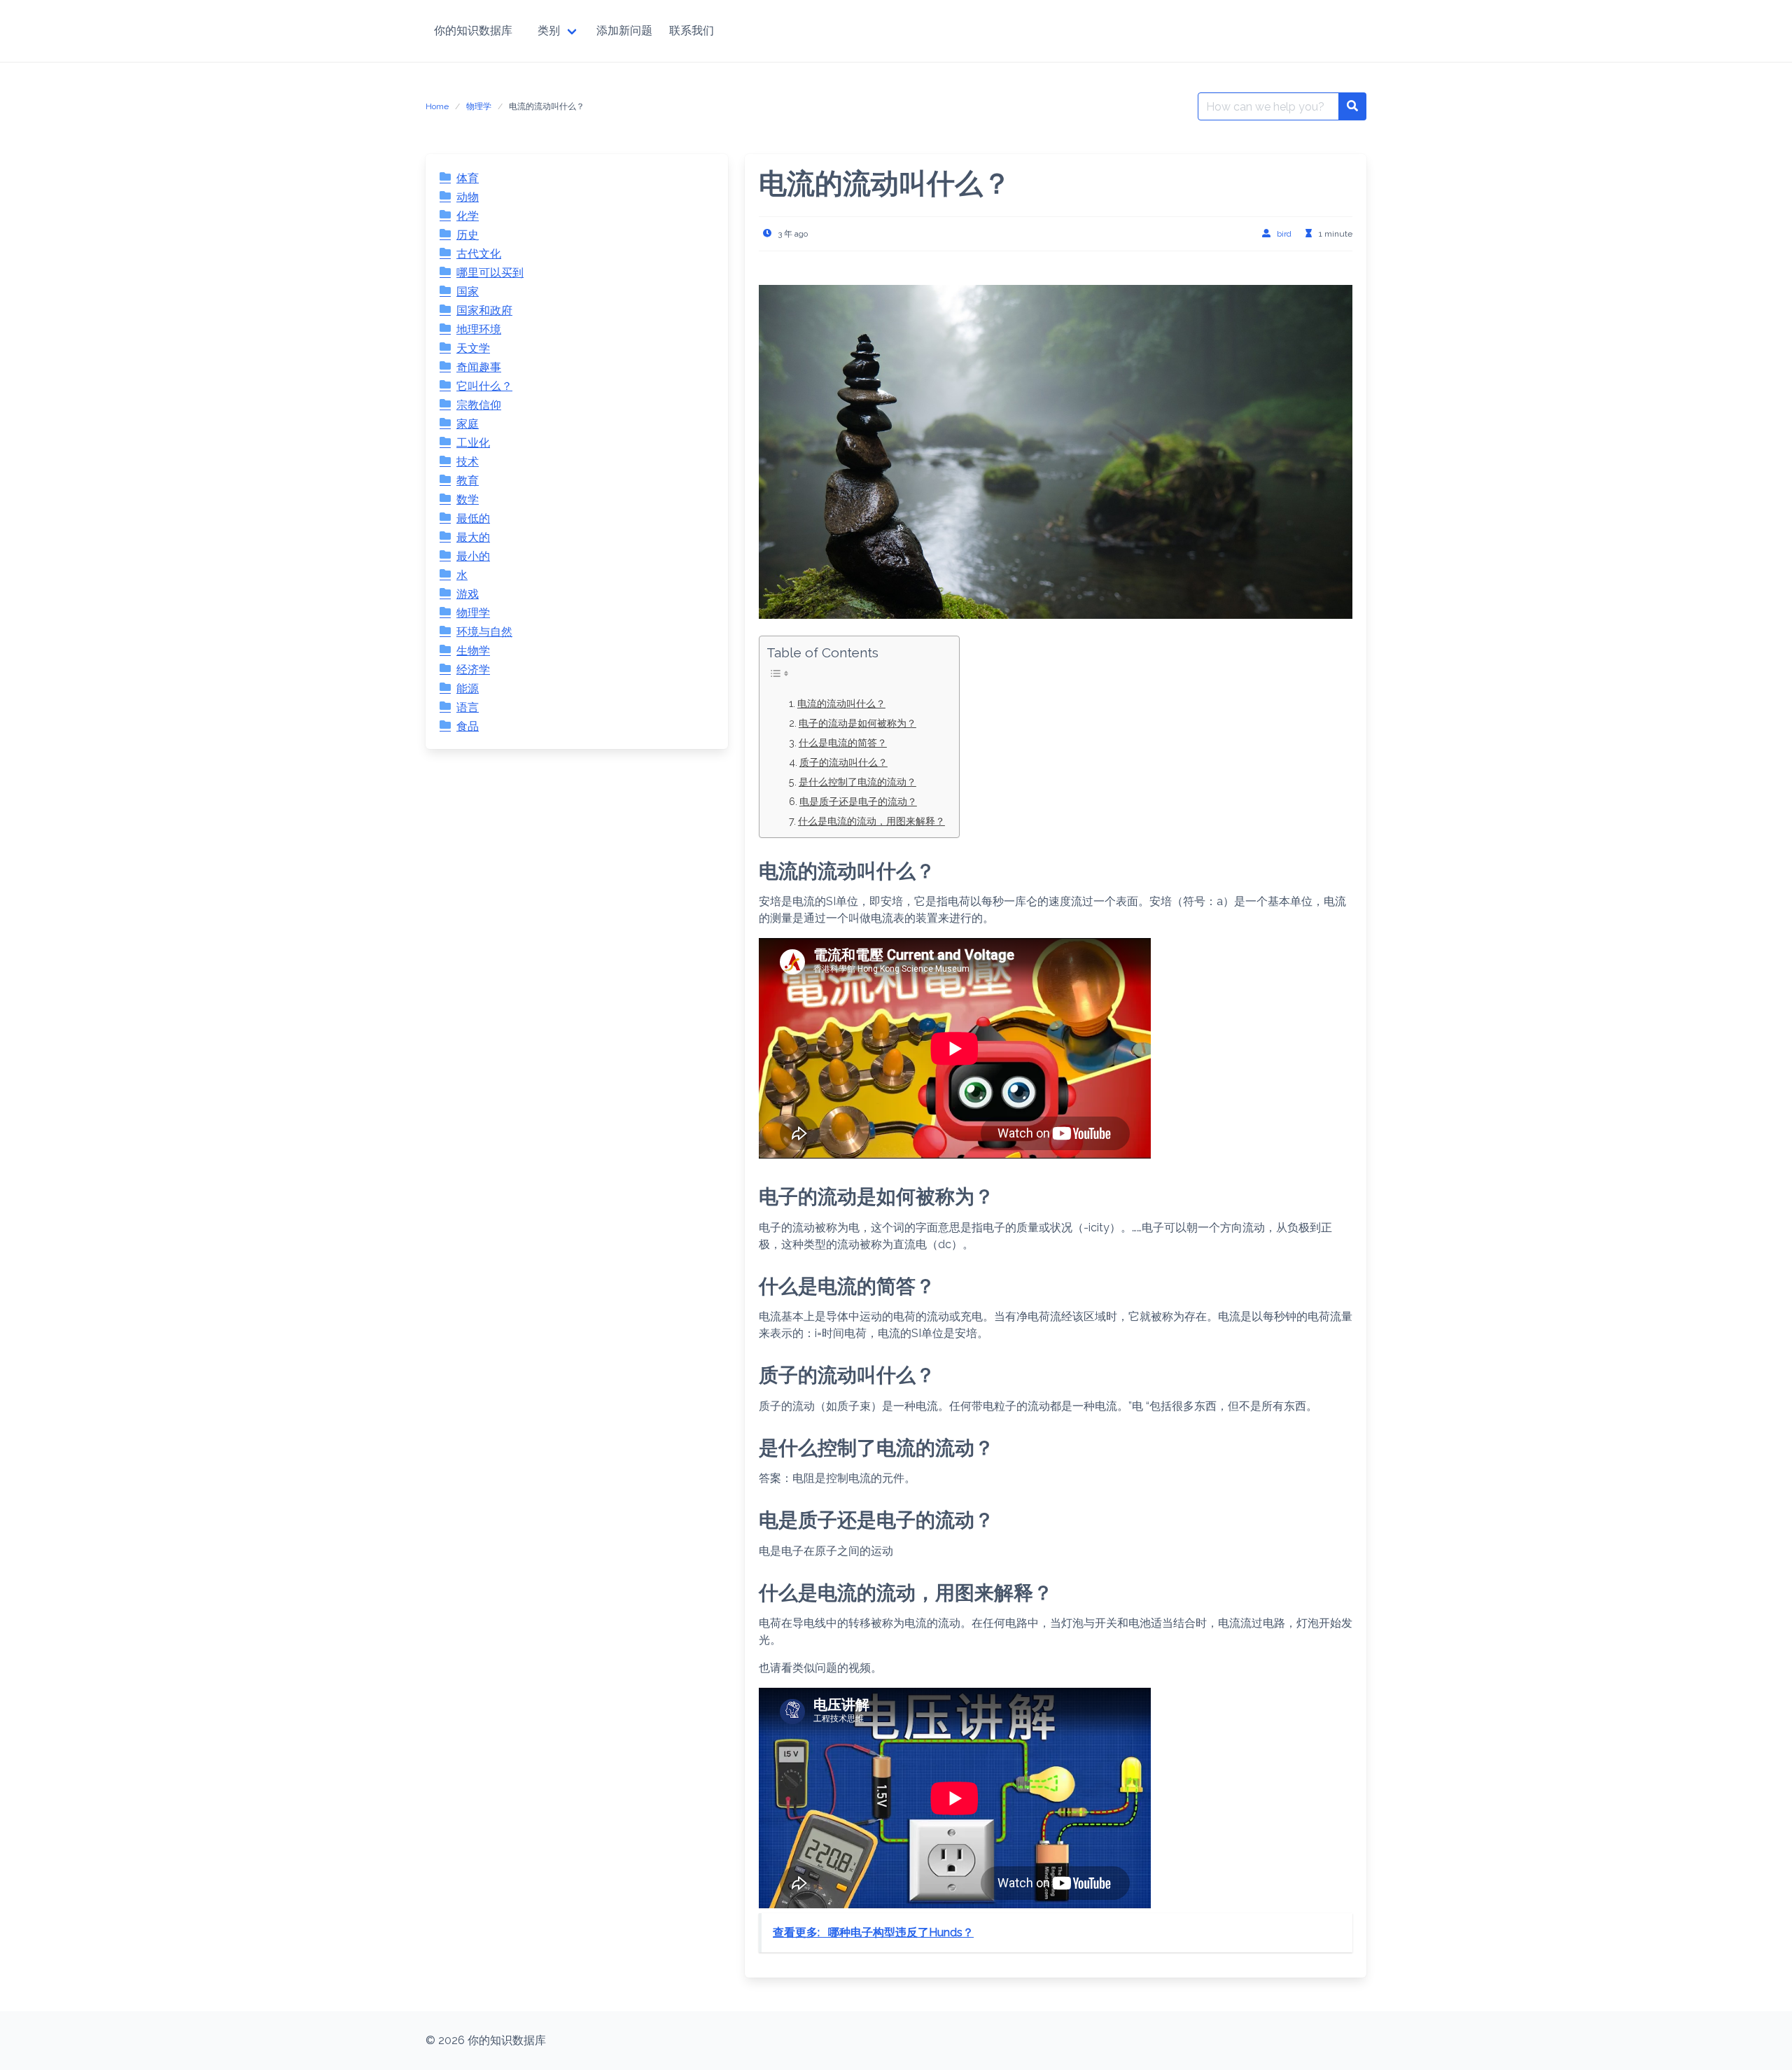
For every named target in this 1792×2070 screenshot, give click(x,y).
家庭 (468, 424)
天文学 (473, 348)
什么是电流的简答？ (843, 742)
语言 (468, 707)
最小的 (473, 556)
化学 (468, 216)
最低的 (473, 518)
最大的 (473, 537)
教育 (468, 481)
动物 (468, 197)
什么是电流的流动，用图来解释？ (871, 821)
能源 (468, 688)
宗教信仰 (479, 405)
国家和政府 (484, 310)
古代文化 (479, 254)
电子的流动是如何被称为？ (857, 723)
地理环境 (479, 329)
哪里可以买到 (490, 273)
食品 (468, 726)
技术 (468, 462)
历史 (468, 235)
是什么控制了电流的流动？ (857, 782)
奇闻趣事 (479, 367)
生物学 (473, 651)
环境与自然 (484, 632)
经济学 (473, 670)
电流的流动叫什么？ (841, 703)
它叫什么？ (484, 386)
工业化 (473, 443)
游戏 (468, 594)
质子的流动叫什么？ (843, 762)
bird (1284, 234)
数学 (468, 499)
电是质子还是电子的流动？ (858, 801)
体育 (468, 178)
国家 (468, 292)
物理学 (479, 106)
